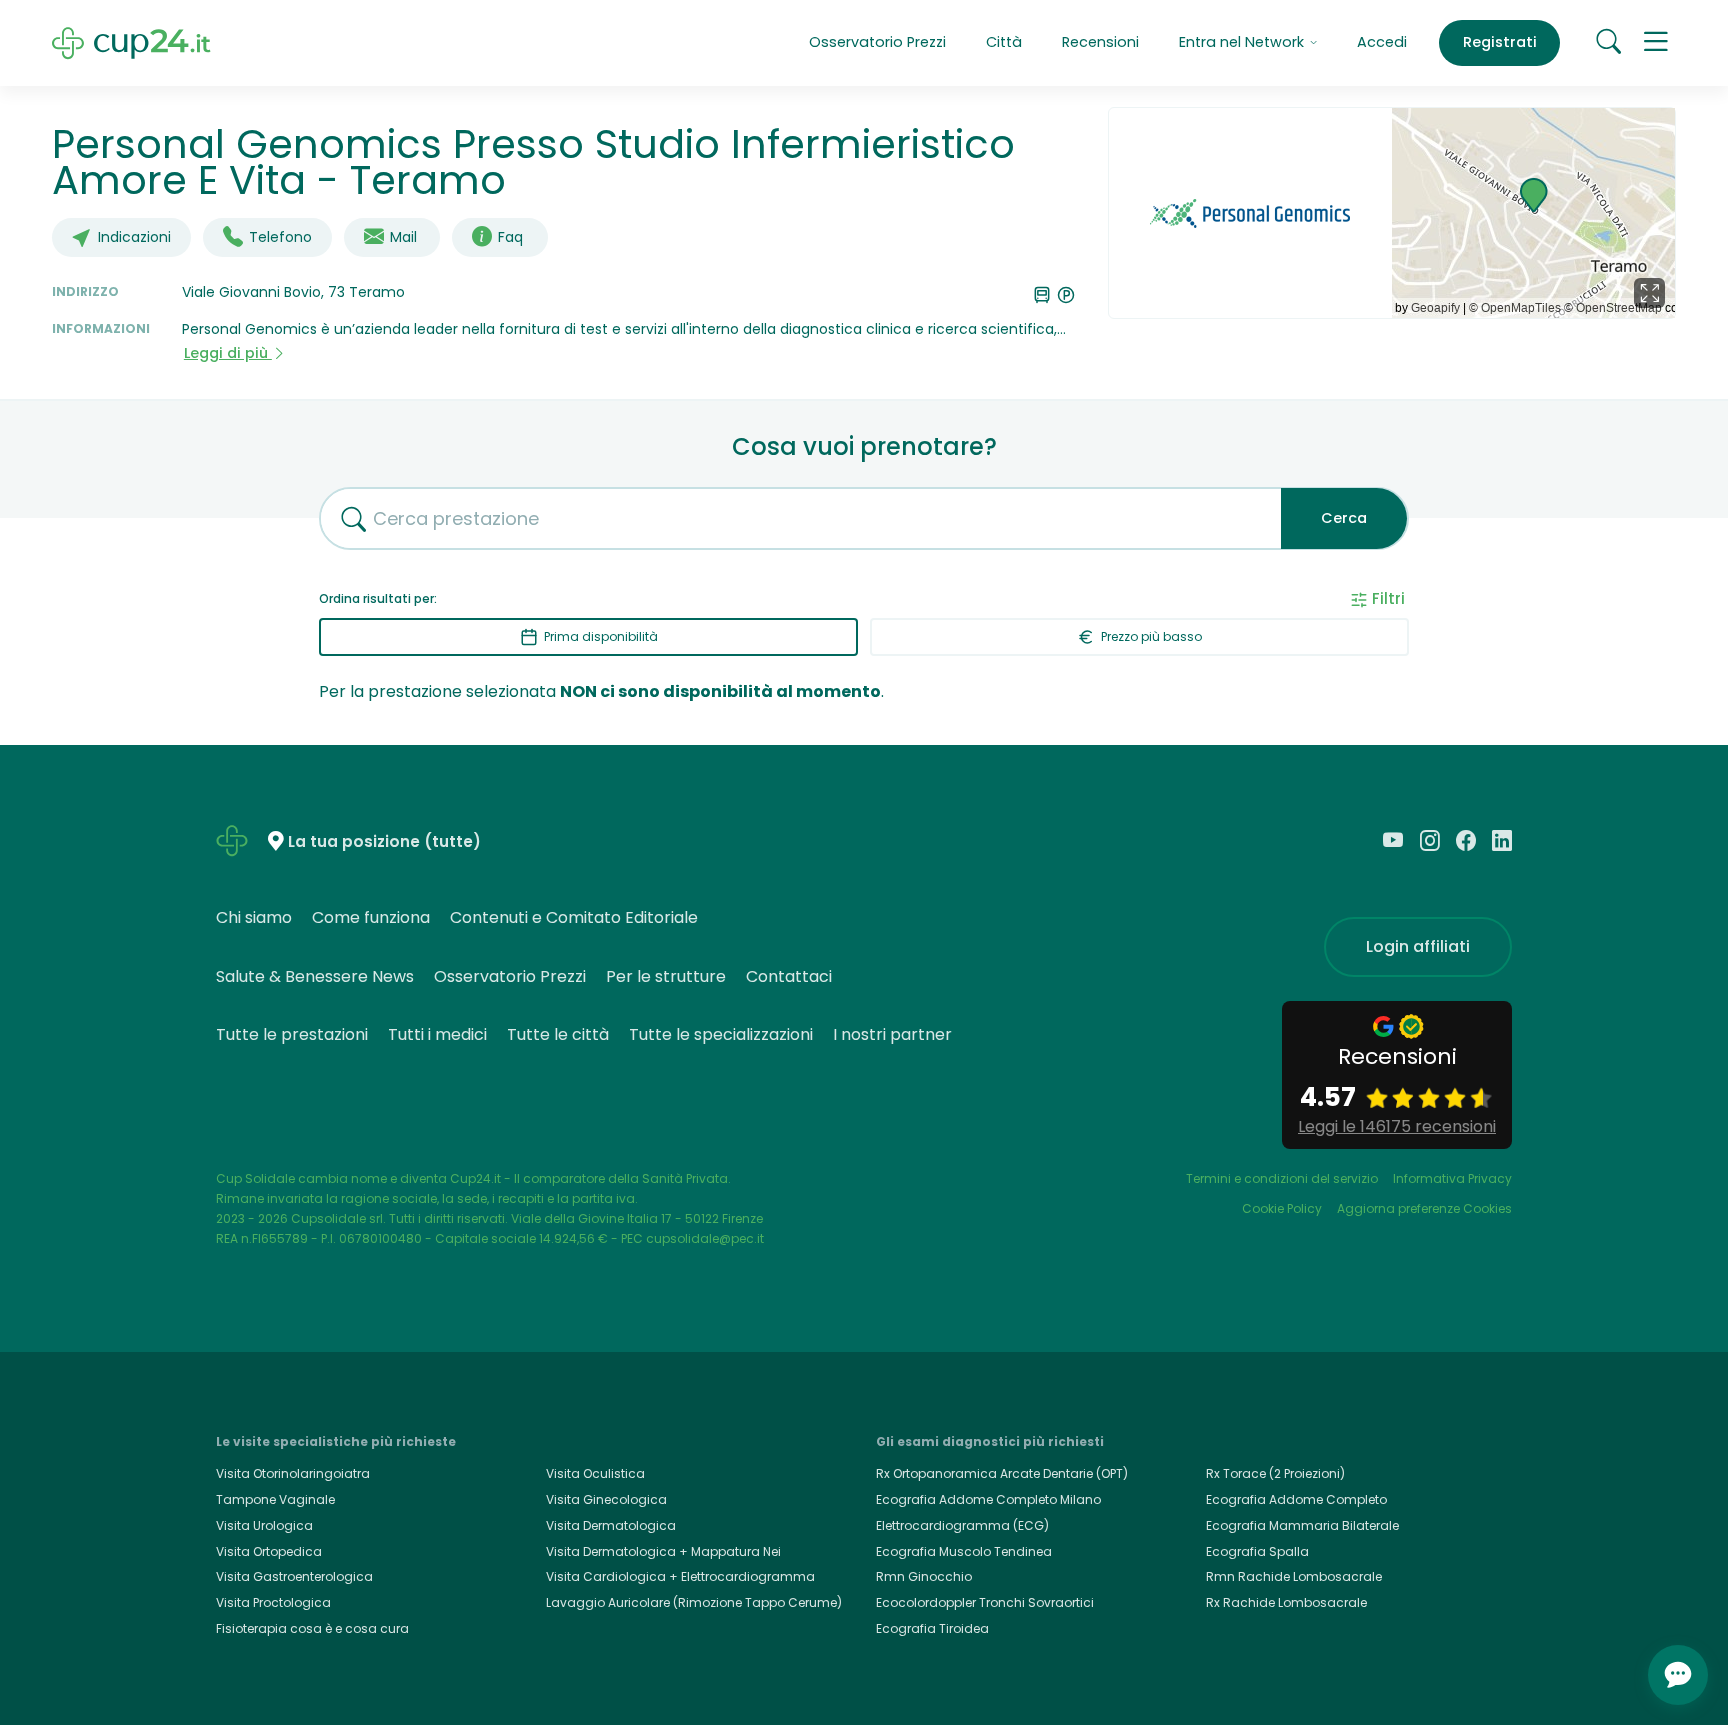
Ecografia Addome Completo (1296, 1499)
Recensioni (1100, 42)
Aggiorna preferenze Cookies (1424, 1208)
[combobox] (793, 518)
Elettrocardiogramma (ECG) (962, 1525)
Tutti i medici (437, 1034)
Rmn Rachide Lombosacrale (1294, 1576)
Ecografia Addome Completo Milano (988, 1499)
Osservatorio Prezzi (877, 42)
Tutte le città (558, 1034)
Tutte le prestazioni (292, 1034)
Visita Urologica (264, 1525)
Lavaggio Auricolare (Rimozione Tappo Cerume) (694, 1602)
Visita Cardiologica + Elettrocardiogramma (680, 1576)
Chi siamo (254, 917)
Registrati (1500, 42)
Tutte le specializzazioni (721, 1034)
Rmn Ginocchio (924, 1576)
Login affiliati (1418, 946)
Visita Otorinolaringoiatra (293, 1473)
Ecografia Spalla (1257, 1551)
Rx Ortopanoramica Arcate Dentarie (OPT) (1002, 1473)
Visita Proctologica (273, 1602)
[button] (1656, 43)
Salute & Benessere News (315, 976)
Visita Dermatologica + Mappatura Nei (663, 1551)
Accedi (1382, 42)
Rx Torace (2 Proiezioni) (1275, 1473)
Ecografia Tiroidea (932, 1628)
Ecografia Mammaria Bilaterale (1302, 1525)
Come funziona (371, 917)
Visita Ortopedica (269, 1551)
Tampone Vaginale (275, 1499)
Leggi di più (228, 353)
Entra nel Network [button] (1243, 42)
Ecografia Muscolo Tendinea (964, 1551)
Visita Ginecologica (606, 1499)
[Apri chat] (1678, 1675)
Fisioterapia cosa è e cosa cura (312, 1628)
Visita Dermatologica (611, 1525)
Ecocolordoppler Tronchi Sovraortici (985, 1602)
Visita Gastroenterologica (294, 1576)
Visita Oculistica (595, 1473)
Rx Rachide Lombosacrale (1286, 1602)
